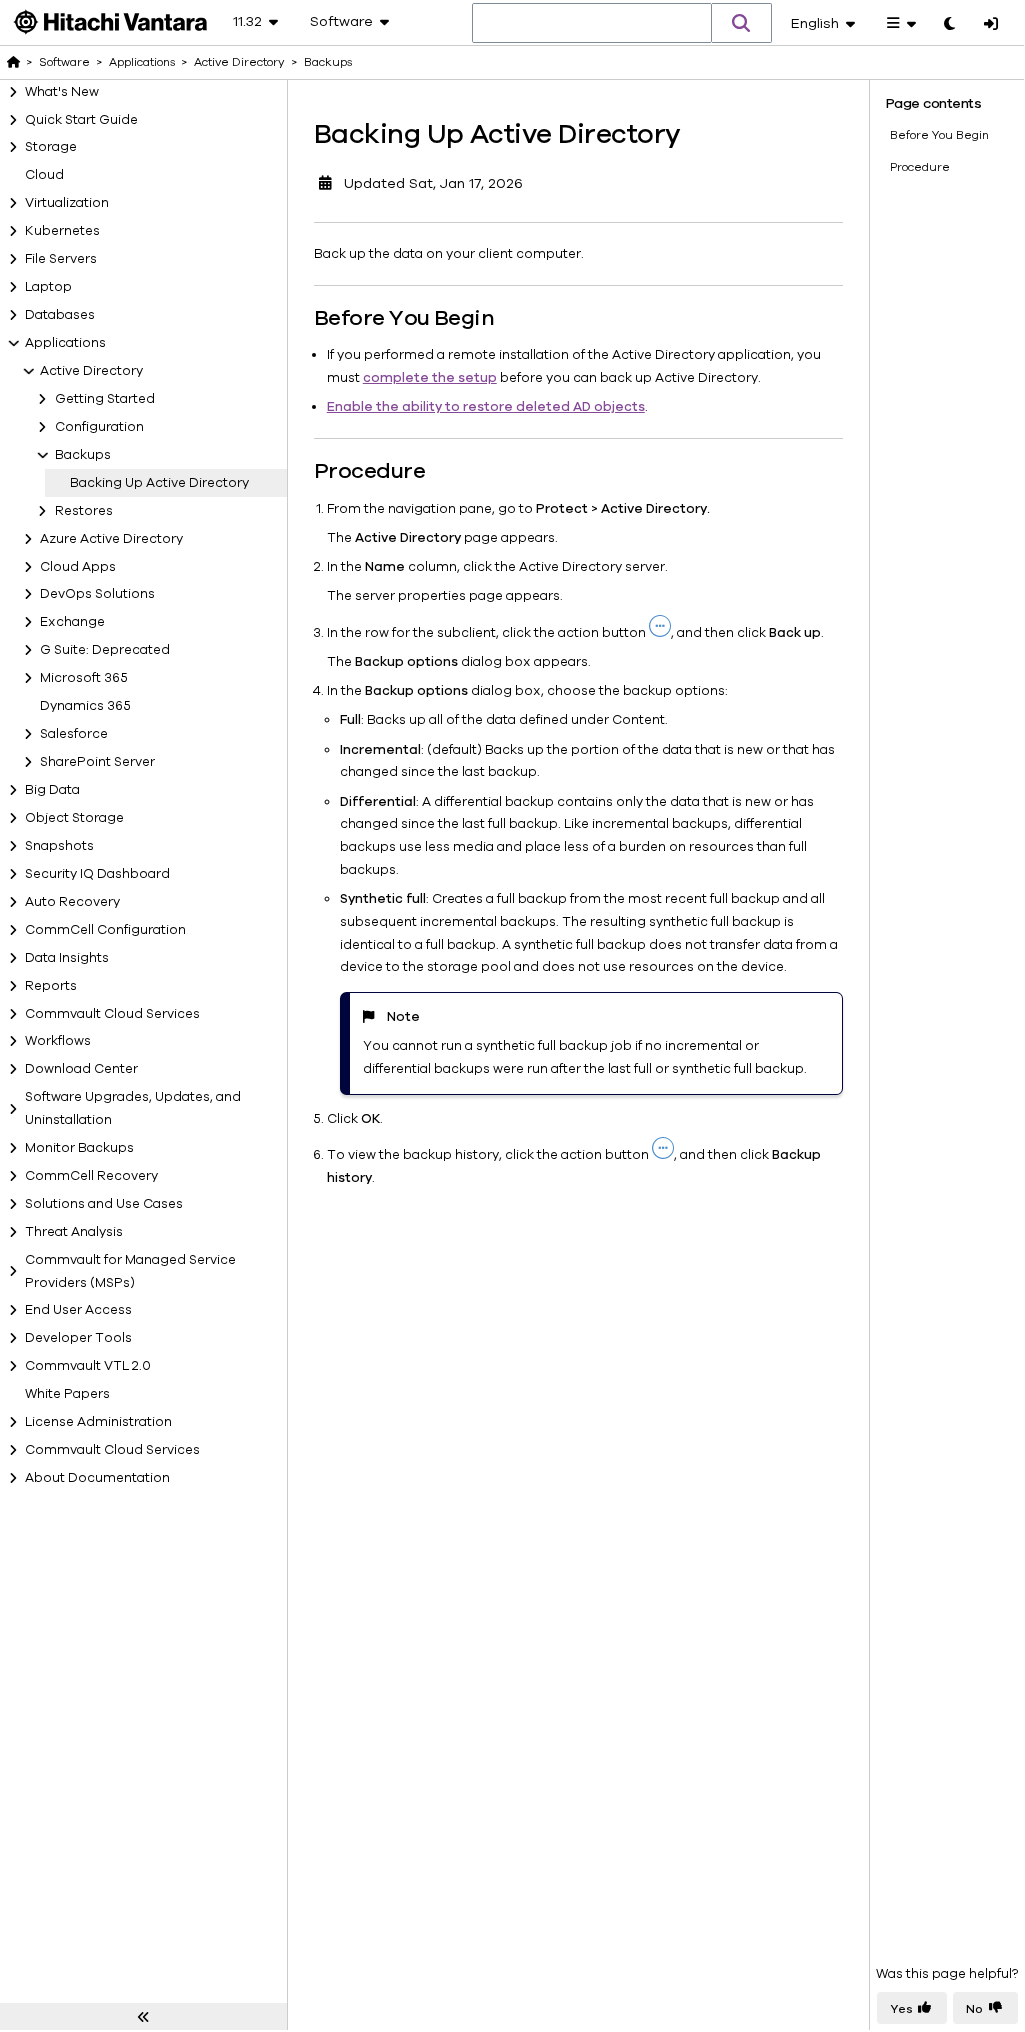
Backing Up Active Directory (159, 483)
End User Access (78, 1310)
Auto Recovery (72, 902)
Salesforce (74, 734)
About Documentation (97, 1478)
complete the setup (430, 378)
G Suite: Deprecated (105, 650)
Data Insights (67, 958)
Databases (60, 315)
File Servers (61, 259)
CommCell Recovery (91, 1176)
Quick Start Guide (81, 120)
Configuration (99, 427)
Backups (83, 455)
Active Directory (91, 371)
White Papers (67, 1394)
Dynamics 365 (85, 706)
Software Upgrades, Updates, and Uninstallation (133, 1108)
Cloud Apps (78, 567)
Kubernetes (62, 231)
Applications (65, 343)
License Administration (98, 1422)
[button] (742, 23)
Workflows (58, 1041)
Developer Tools (78, 1338)
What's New (62, 92)
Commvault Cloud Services (112, 1014)
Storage (51, 147)
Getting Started (105, 399)
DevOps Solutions (97, 594)
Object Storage (74, 818)
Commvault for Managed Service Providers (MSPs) (130, 1271)
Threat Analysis (74, 1232)
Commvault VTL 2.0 (88, 1366)
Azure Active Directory (111, 539)
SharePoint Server (97, 762)
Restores (84, 511)
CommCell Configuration (105, 930)
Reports (51, 986)
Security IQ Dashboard (97, 874)
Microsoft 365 (84, 678)
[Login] (991, 25)
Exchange (72, 622)
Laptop (48, 287)
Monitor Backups (79, 1148)
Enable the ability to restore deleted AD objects (486, 407)
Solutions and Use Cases (104, 1204)
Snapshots (59, 846)
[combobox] (592, 24)
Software (64, 62)
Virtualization (67, 203)
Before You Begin (939, 135)
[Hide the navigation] (143, 2017)
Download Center (81, 1069)
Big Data (52, 790)
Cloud (44, 175)
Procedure (920, 167)
